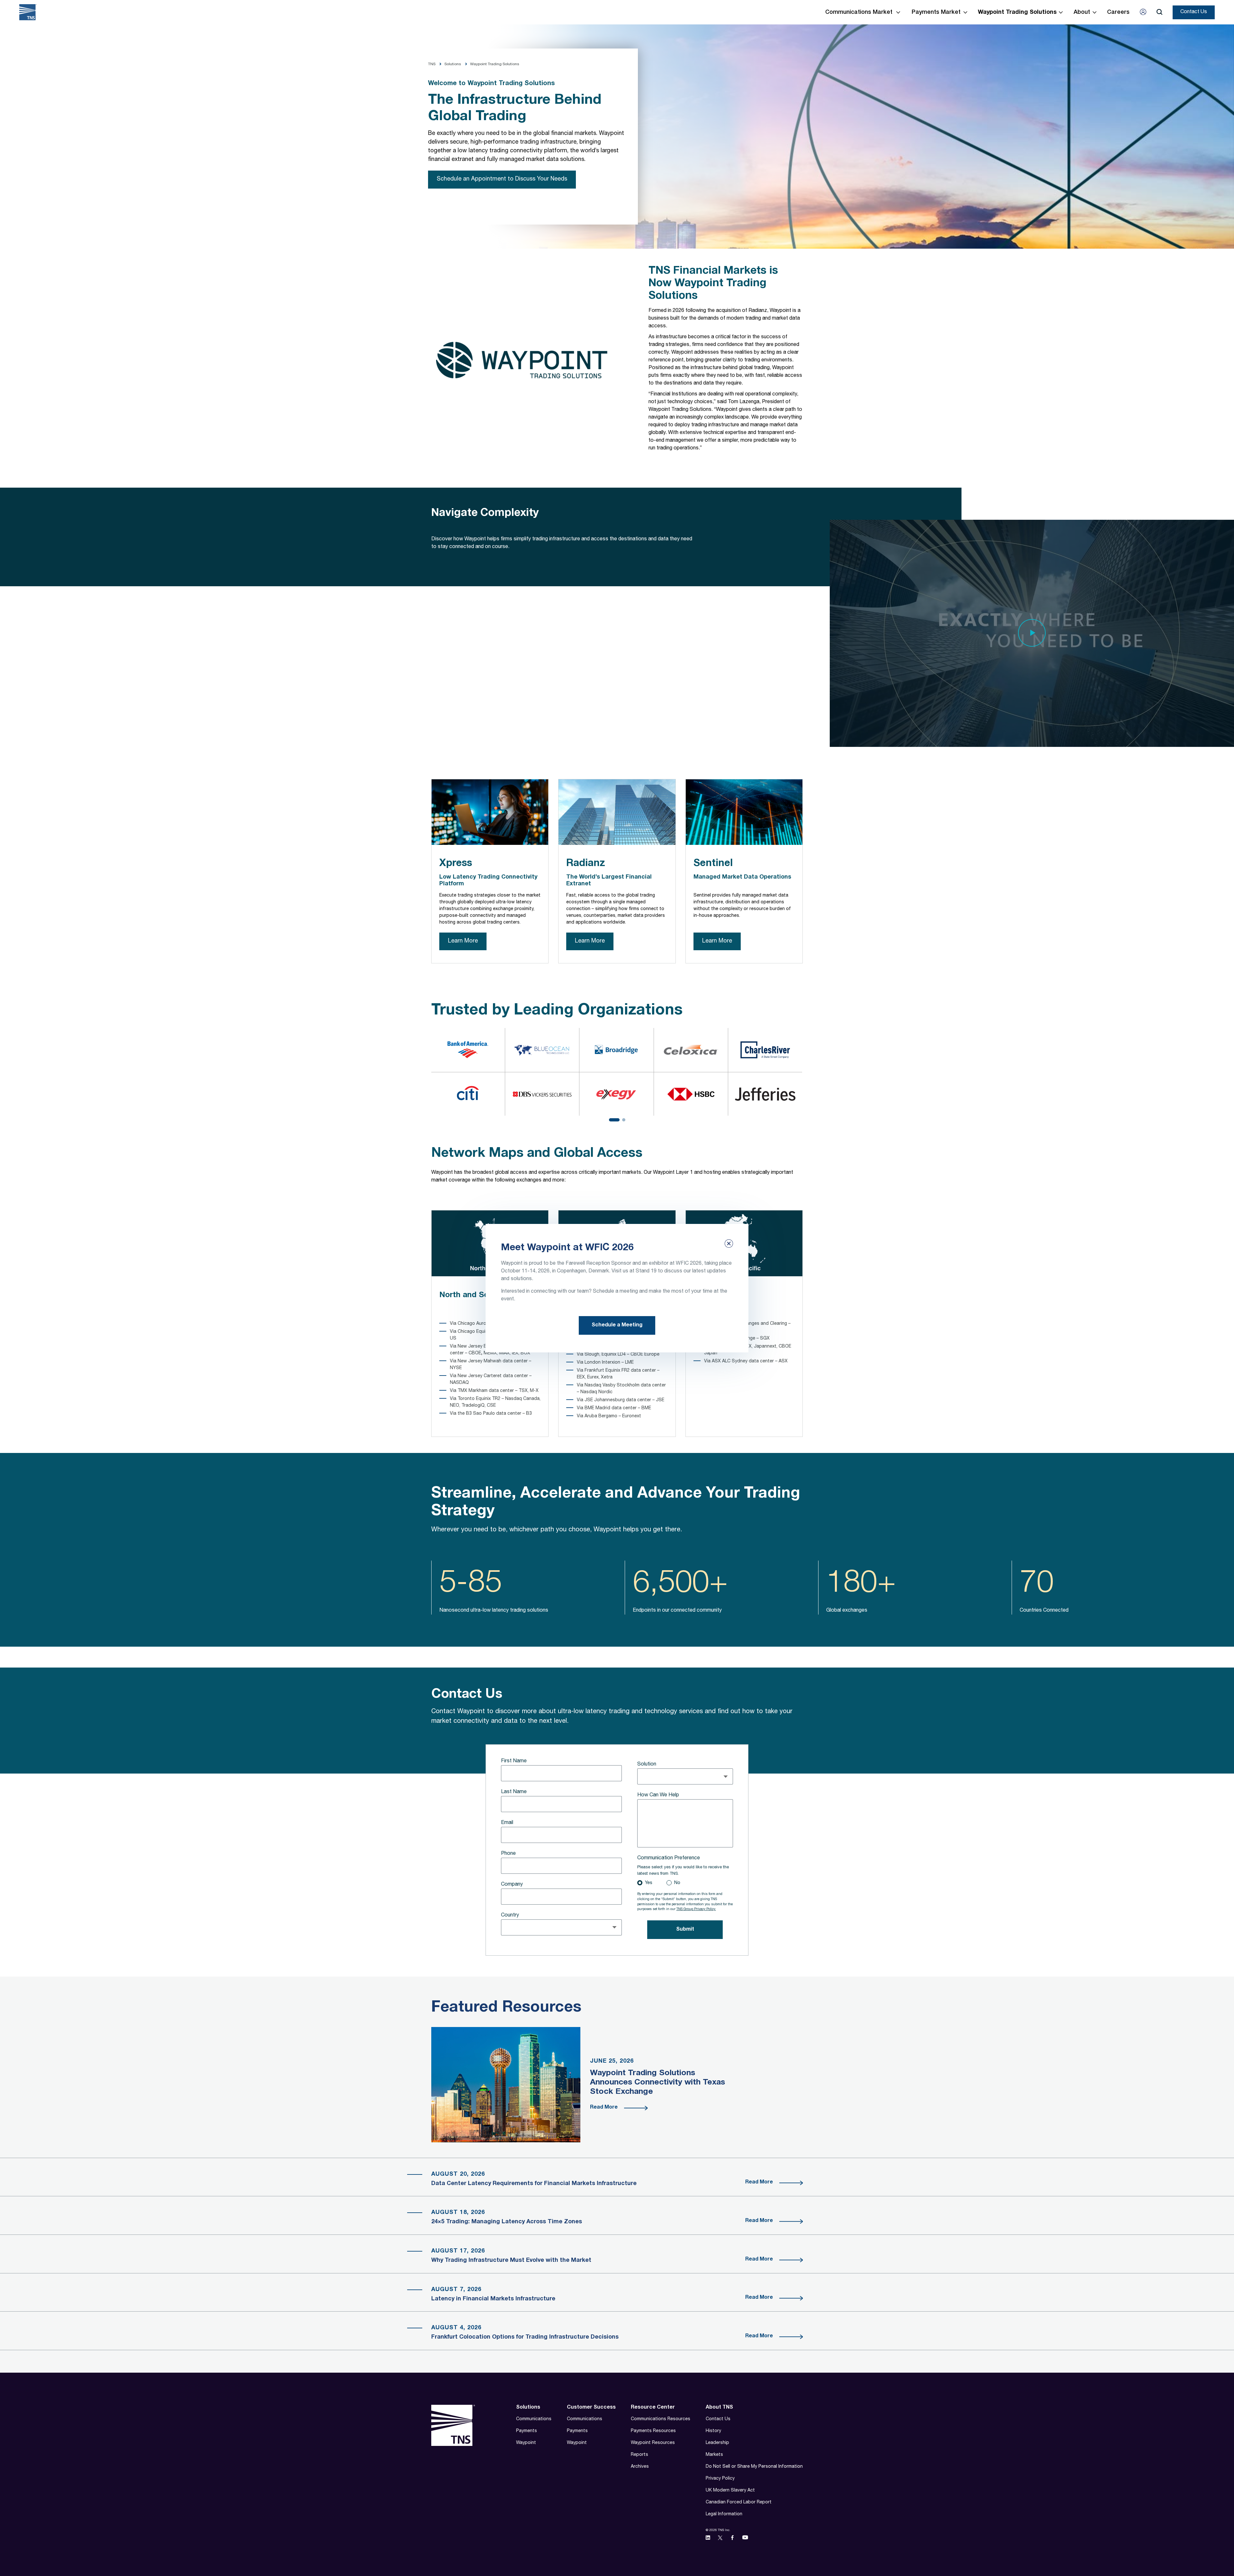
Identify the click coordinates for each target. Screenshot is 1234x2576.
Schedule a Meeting (617, 1325)
